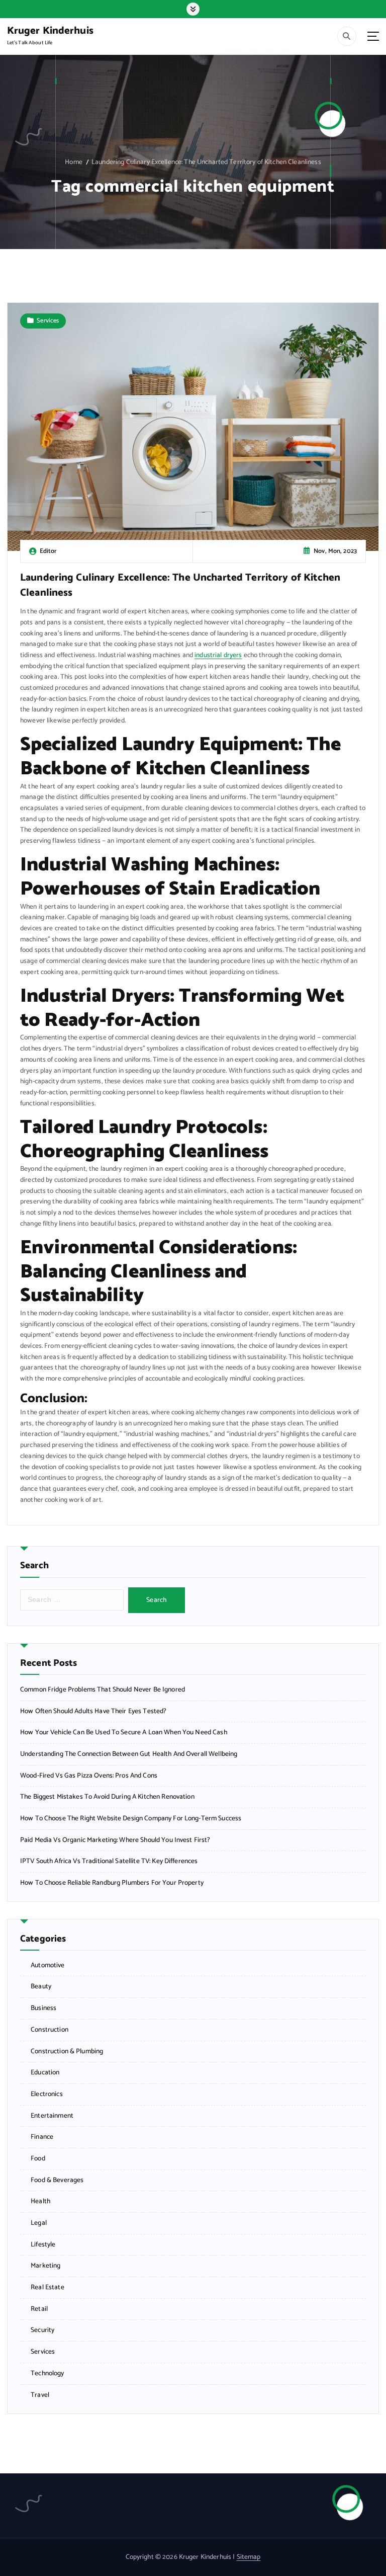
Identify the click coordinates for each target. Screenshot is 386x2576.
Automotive (47, 1965)
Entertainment (52, 2116)
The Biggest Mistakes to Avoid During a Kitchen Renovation (107, 1797)
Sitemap (249, 2557)
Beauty (41, 1987)
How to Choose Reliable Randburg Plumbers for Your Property (112, 1883)
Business (43, 2008)
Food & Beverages (57, 2180)
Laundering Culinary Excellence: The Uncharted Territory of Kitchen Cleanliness (206, 162)
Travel (40, 2395)
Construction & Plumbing (67, 2051)
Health (40, 2201)
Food (38, 2159)
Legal (39, 2223)
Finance (42, 2137)
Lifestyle (43, 2245)
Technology (47, 2373)
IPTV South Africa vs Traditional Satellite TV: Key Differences (109, 1861)
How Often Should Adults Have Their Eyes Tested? (93, 1711)
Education (45, 2073)
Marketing (45, 2266)
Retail (39, 2309)
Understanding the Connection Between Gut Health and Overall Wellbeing (129, 1754)
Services (48, 321)
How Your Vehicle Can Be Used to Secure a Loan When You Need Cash (124, 1733)
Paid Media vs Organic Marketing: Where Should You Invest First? (115, 1840)
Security (42, 2330)
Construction (50, 2030)
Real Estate (47, 2287)
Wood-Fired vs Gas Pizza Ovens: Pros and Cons (89, 1776)
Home (74, 162)
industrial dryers (218, 655)
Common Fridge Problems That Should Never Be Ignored (103, 1690)
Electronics (47, 2094)
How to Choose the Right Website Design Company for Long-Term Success (131, 1819)
